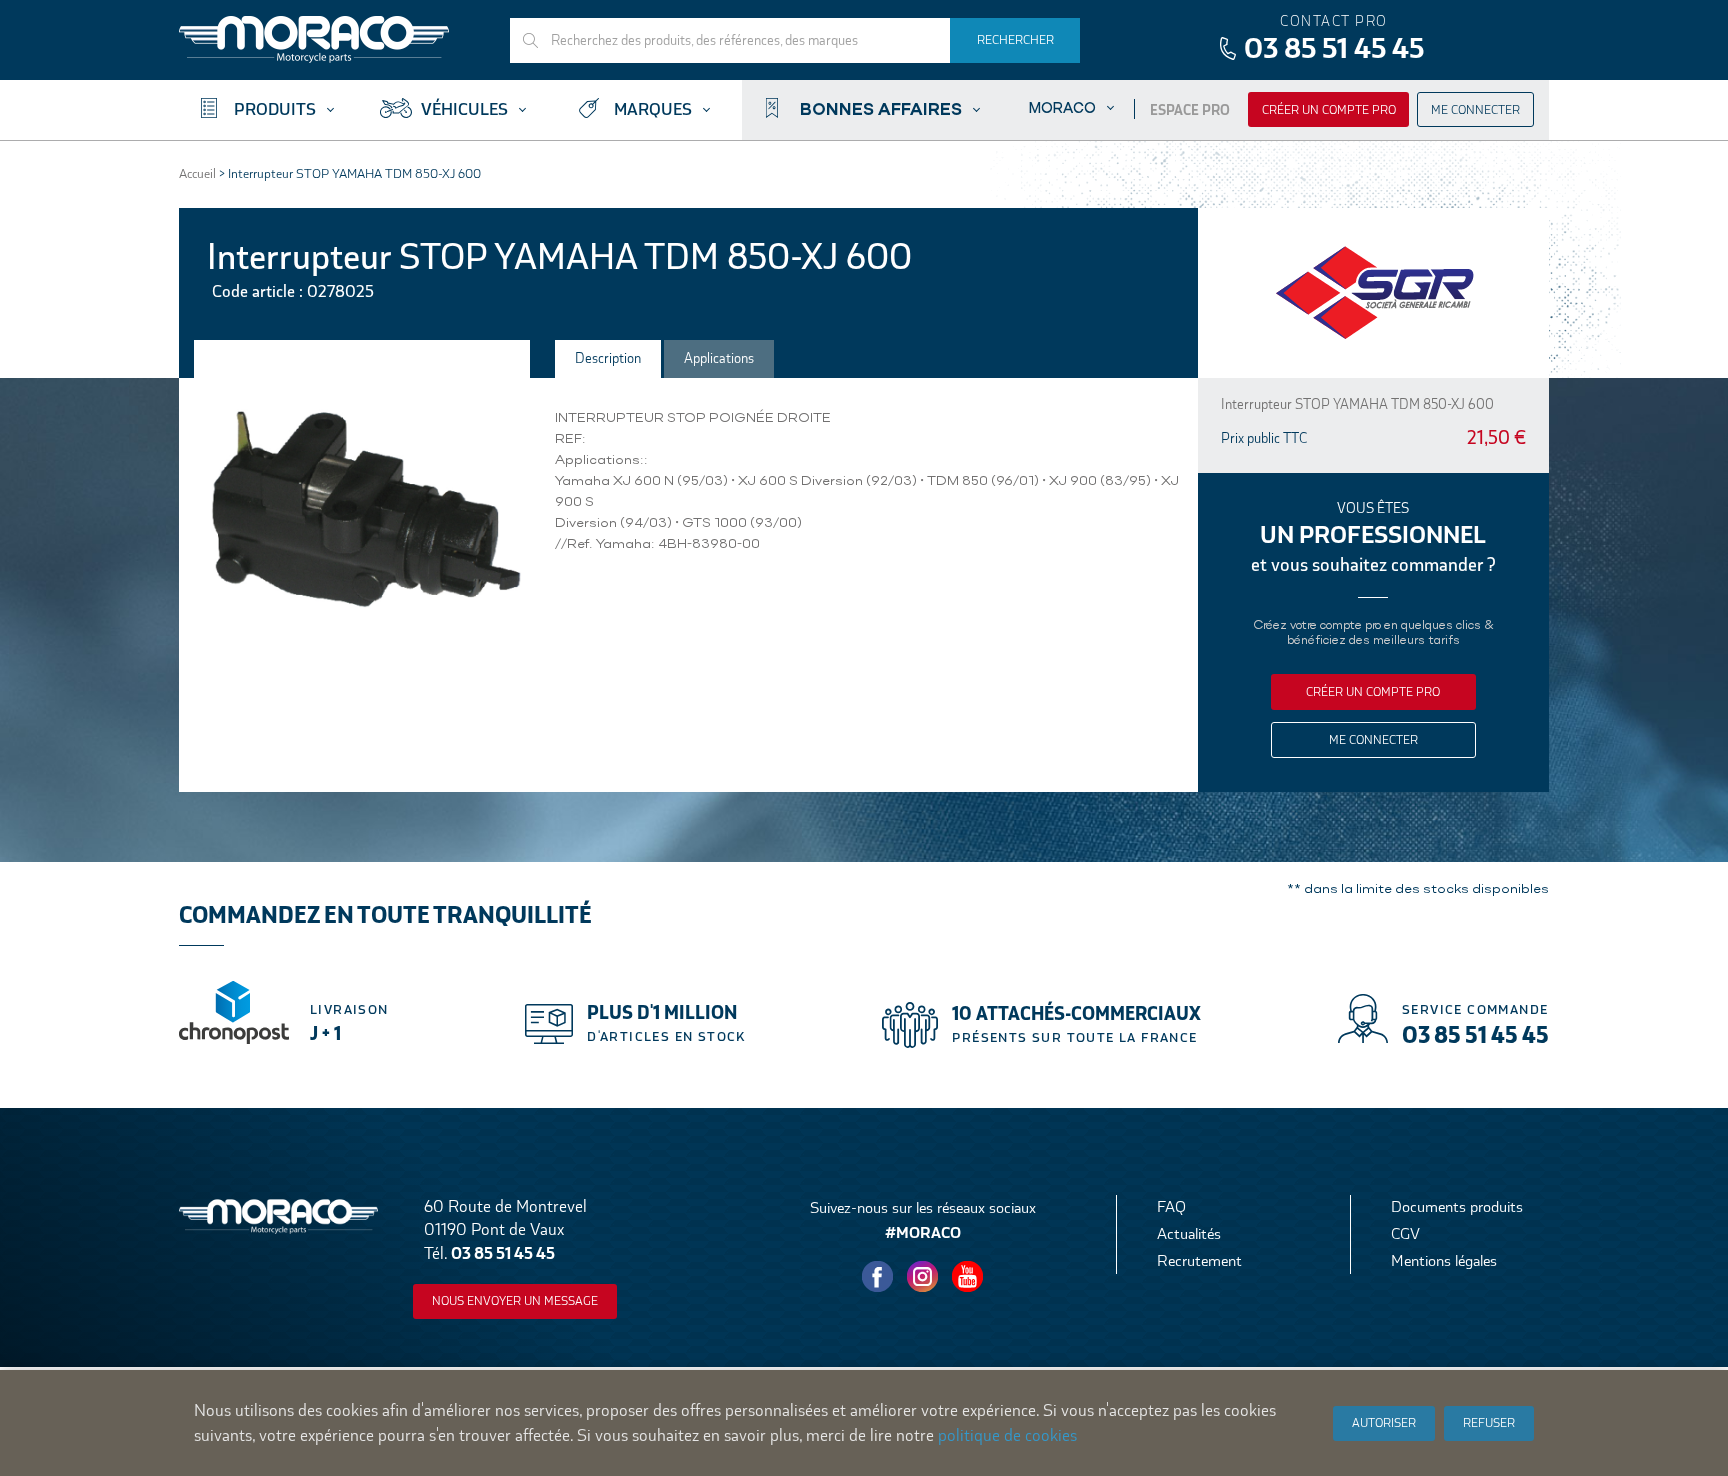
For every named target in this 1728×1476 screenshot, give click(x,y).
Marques (653, 109)
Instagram (923, 1277)
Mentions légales (1444, 1260)
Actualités (1189, 1233)
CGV (1405, 1233)
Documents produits (1457, 1206)
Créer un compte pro (1329, 110)
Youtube (968, 1277)
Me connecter (1475, 110)
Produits (275, 109)
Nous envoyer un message (515, 1301)
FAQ (1171, 1206)
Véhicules (464, 109)
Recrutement (1199, 1260)
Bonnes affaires (881, 108)
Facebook (878, 1277)
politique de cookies (1007, 1435)
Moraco (1062, 107)
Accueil (197, 173)
